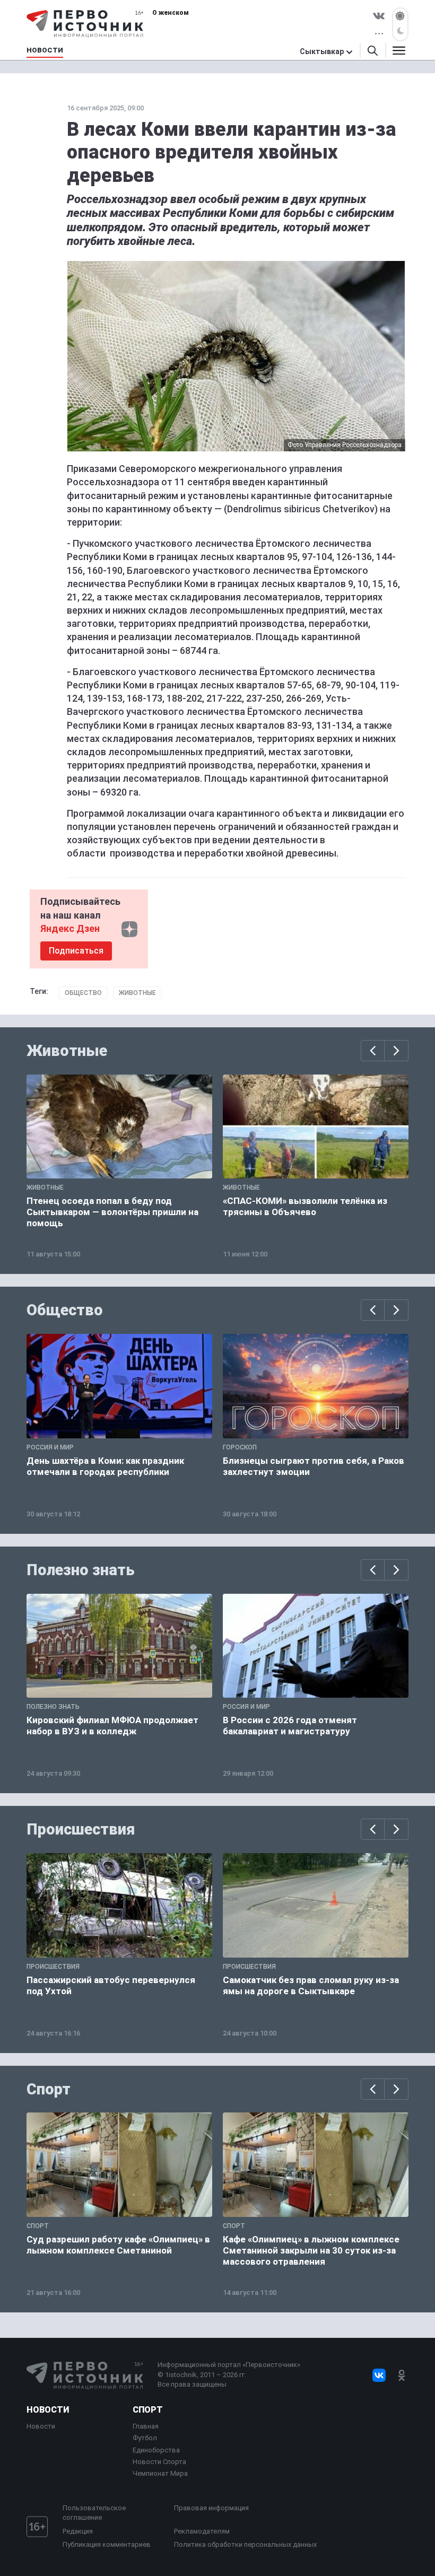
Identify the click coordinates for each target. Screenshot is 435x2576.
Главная (146, 2426)
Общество (83, 993)
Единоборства (156, 2450)
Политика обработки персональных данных (245, 2544)
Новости (48, 2410)
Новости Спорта (159, 2462)
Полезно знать (81, 1570)
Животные (137, 993)
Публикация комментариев (107, 2544)
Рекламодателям (202, 2531)
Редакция (78, 2531)
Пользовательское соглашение (94, 2513)
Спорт (49, 2089)
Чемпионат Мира (160, 2473)
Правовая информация (211, 2508)
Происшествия (81, 1829)
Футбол (145, 2438)
